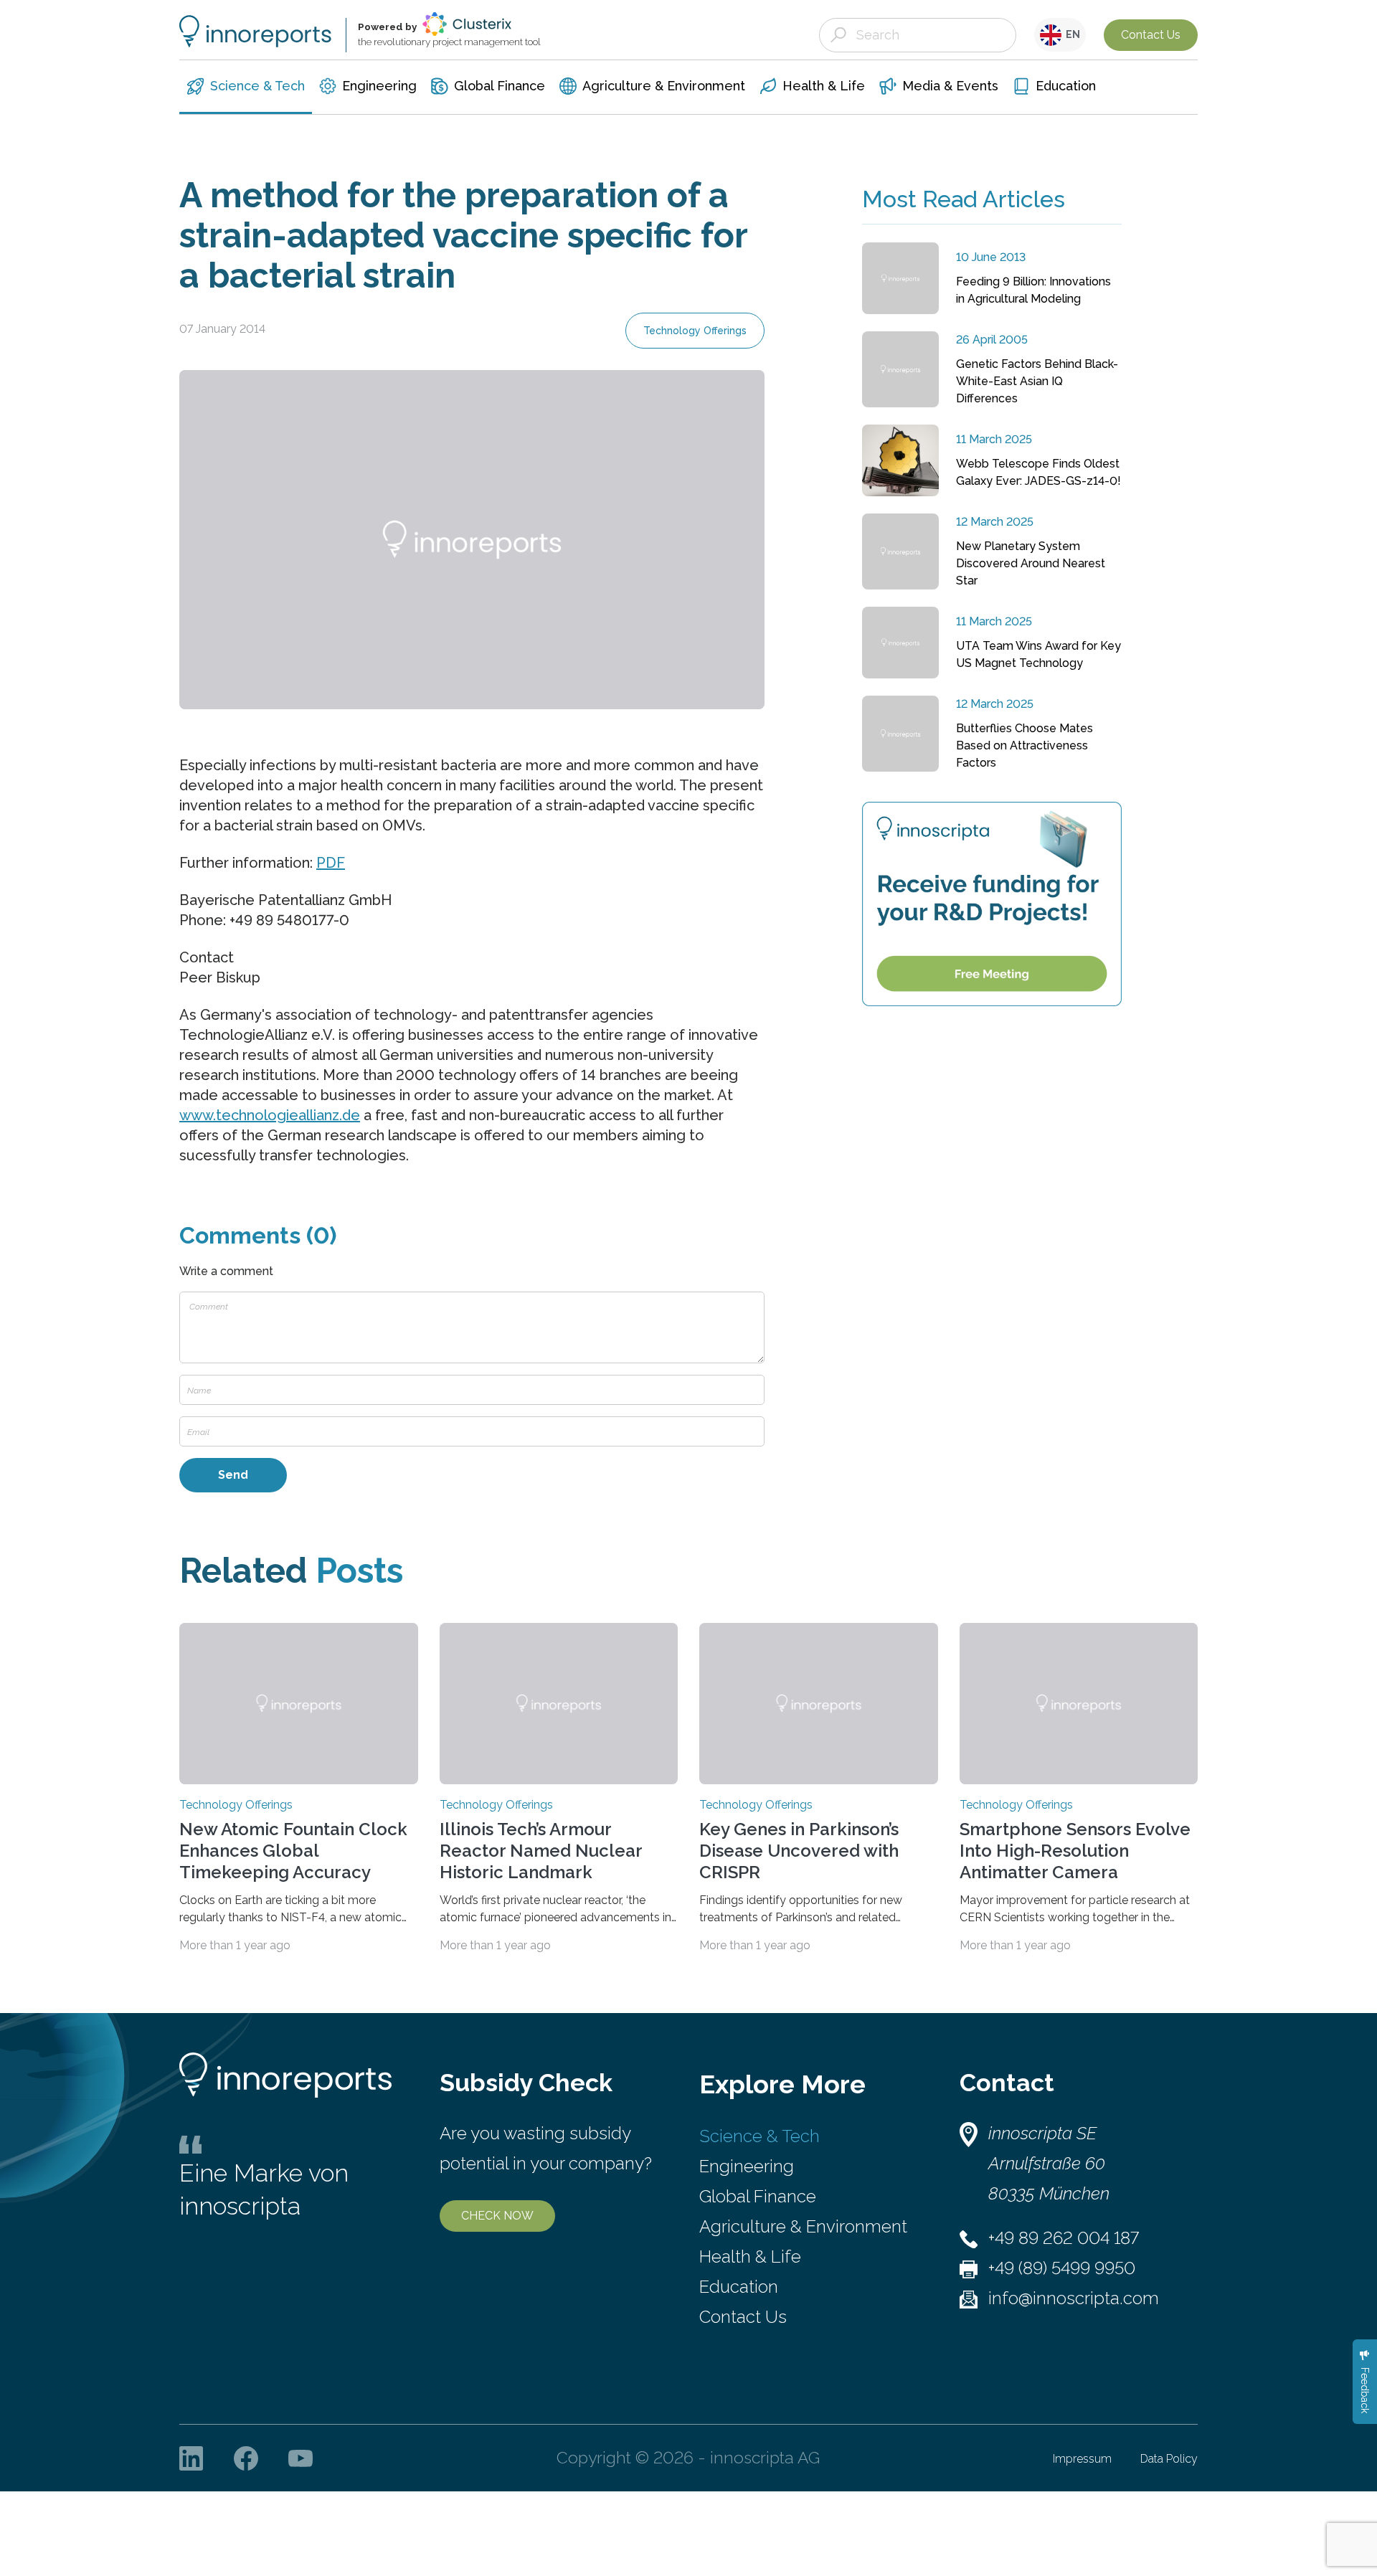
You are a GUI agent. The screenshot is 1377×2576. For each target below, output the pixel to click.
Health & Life (750, 2257)
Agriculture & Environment (803, 2226)
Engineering (747, 2166)
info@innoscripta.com (1074, 2298)
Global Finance (758, 2196)
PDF (331, 863)
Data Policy (1169, 2459)
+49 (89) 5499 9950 (1062, 2268)
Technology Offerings (695, 331)
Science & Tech (760, 2136)
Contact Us (1151, 35)
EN (1071, 34)
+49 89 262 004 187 (1064, 2238)
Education (739, 2287)
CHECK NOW (497, 2216)
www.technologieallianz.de (270, 1115)
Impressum (1082, 2459)
